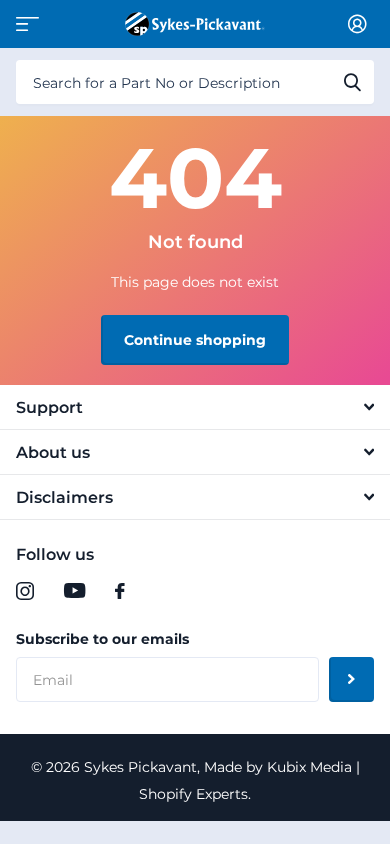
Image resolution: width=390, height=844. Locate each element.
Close (195, 407)
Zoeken (352, 82)
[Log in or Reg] (361, 24)
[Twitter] (161, 591)
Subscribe (351, 679)
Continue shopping (195, 340)
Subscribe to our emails (102, 639)
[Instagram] (25, 591)
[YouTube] (74, 591)
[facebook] (120, 591)
